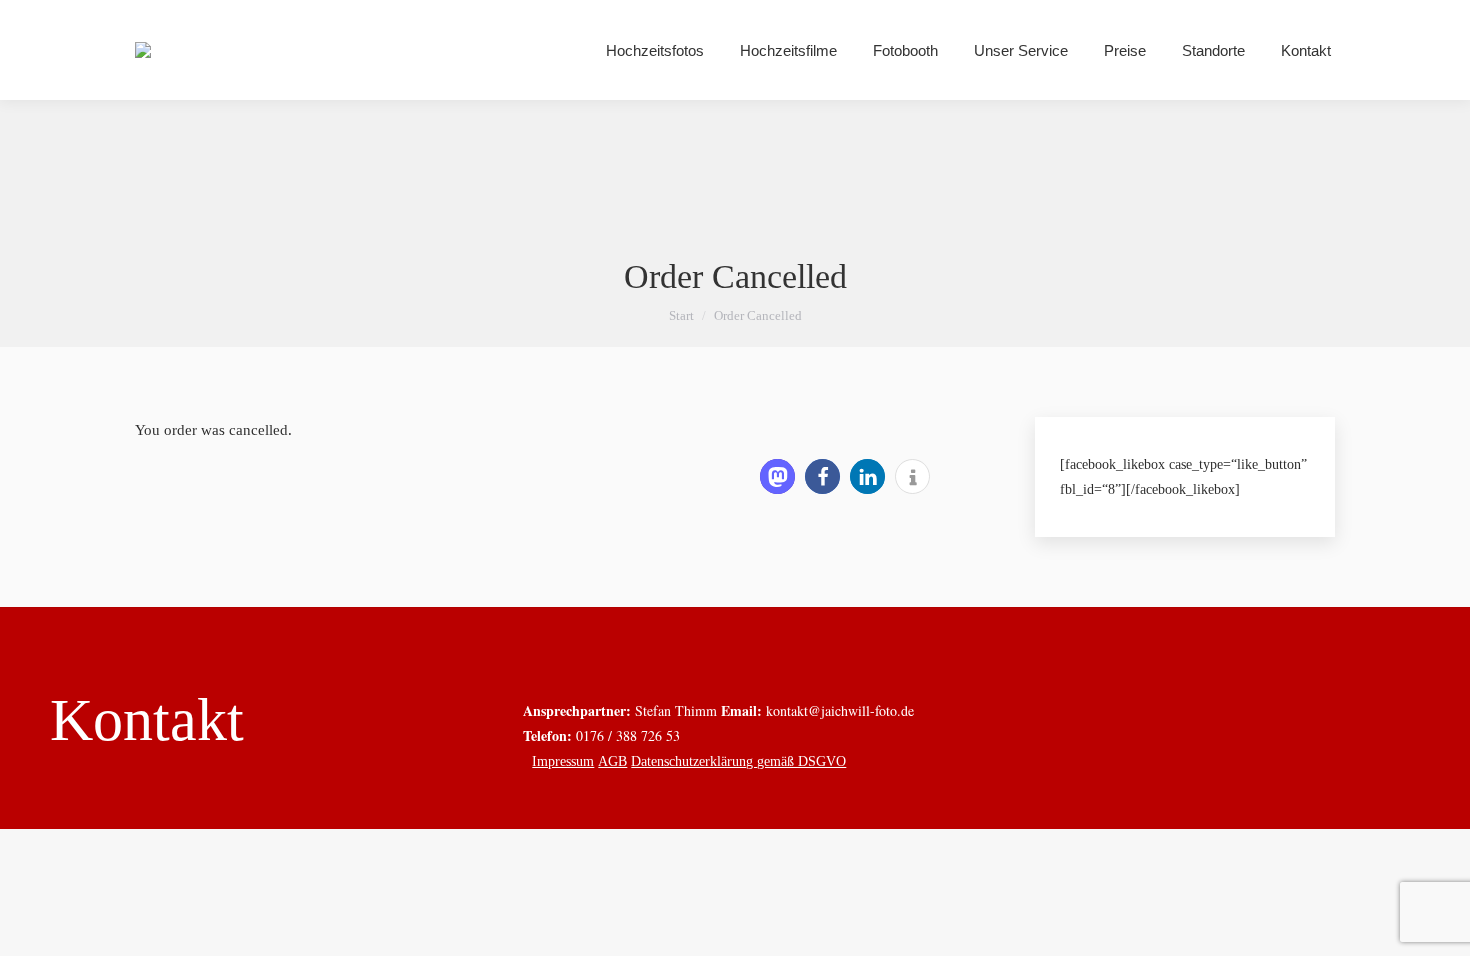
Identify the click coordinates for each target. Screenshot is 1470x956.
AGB (612, 761)
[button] (777, 476)
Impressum (563, 761)
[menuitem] (655, 50)
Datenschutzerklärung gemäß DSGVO (738, 761)
